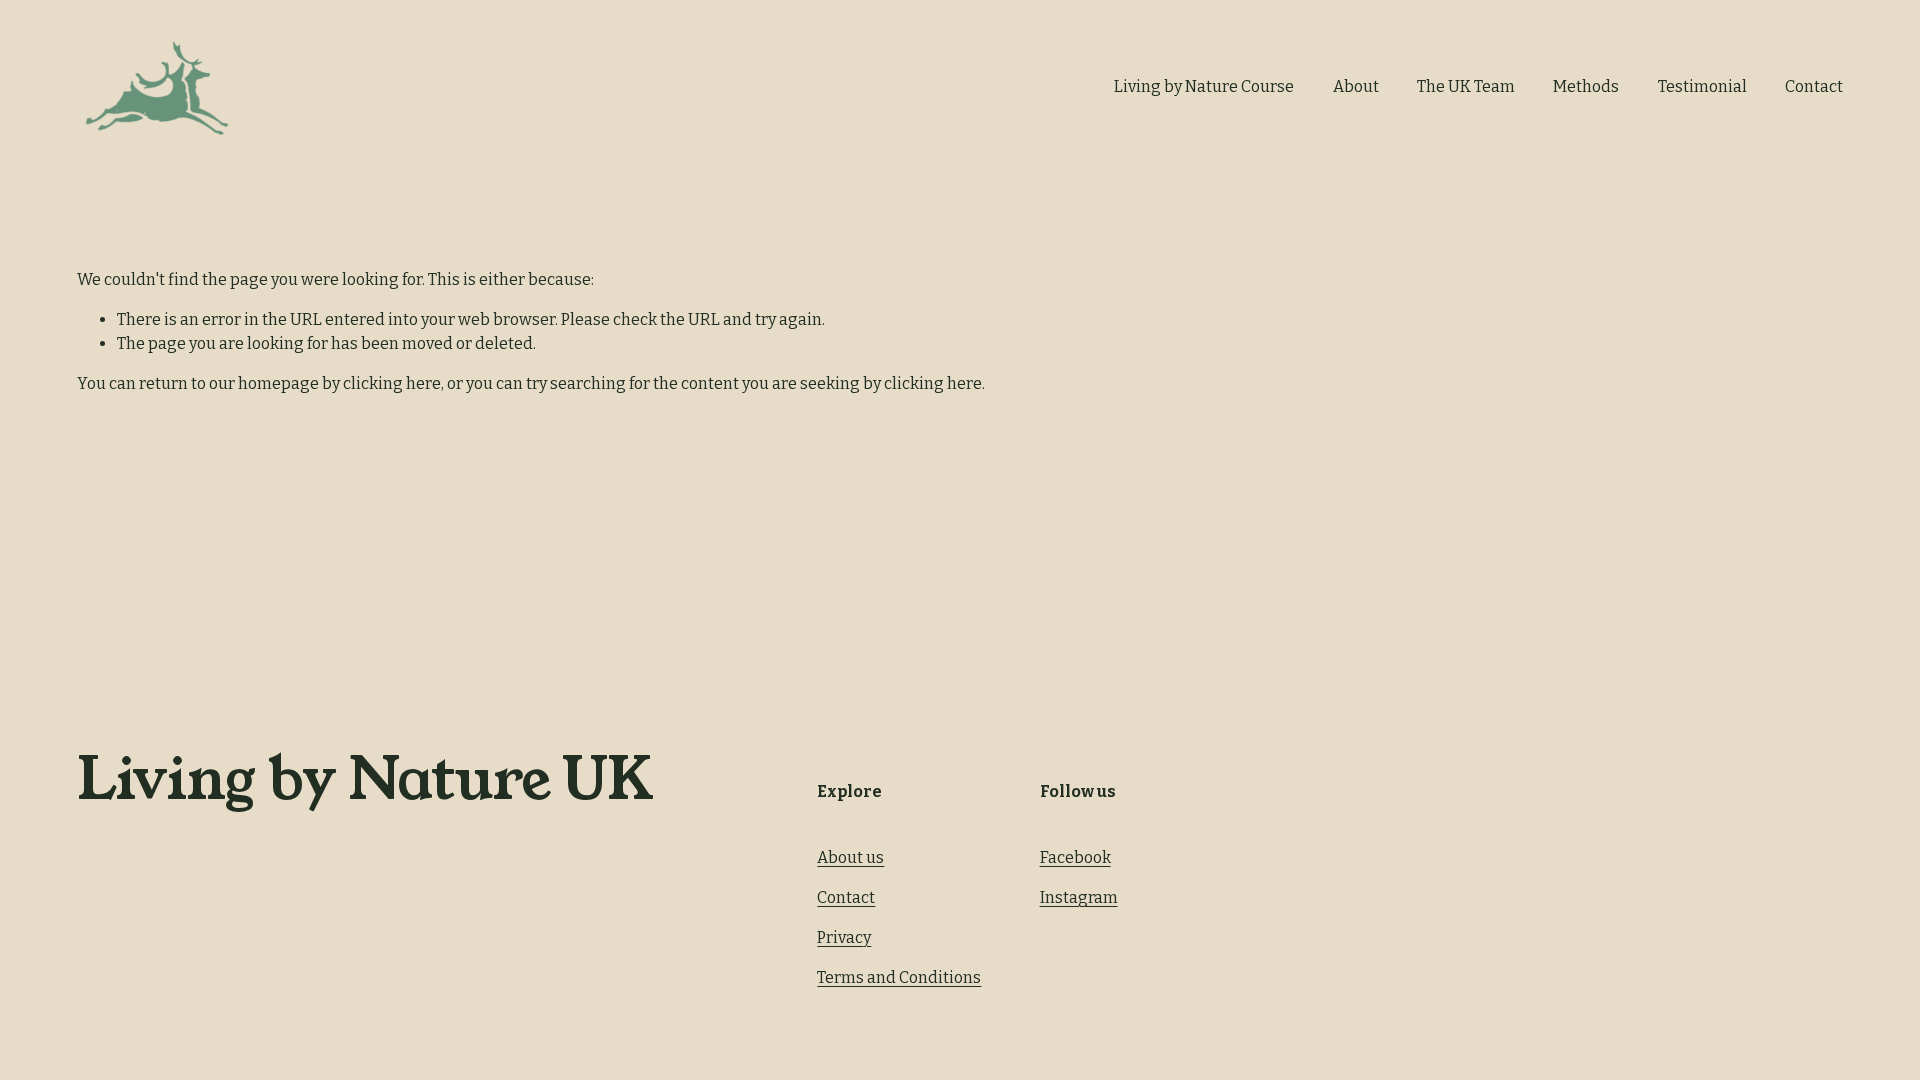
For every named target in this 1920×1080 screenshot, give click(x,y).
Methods (1586, 86)
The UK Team (1466, 86)
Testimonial (1702, 86)
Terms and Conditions (899, 977)
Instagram (1079, 897)
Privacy (844, 937)
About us (850, 857)
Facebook (1075, 857)
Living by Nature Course (1204, 86)
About (1356, 86)
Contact (1814, 86)
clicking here (392, 383)
